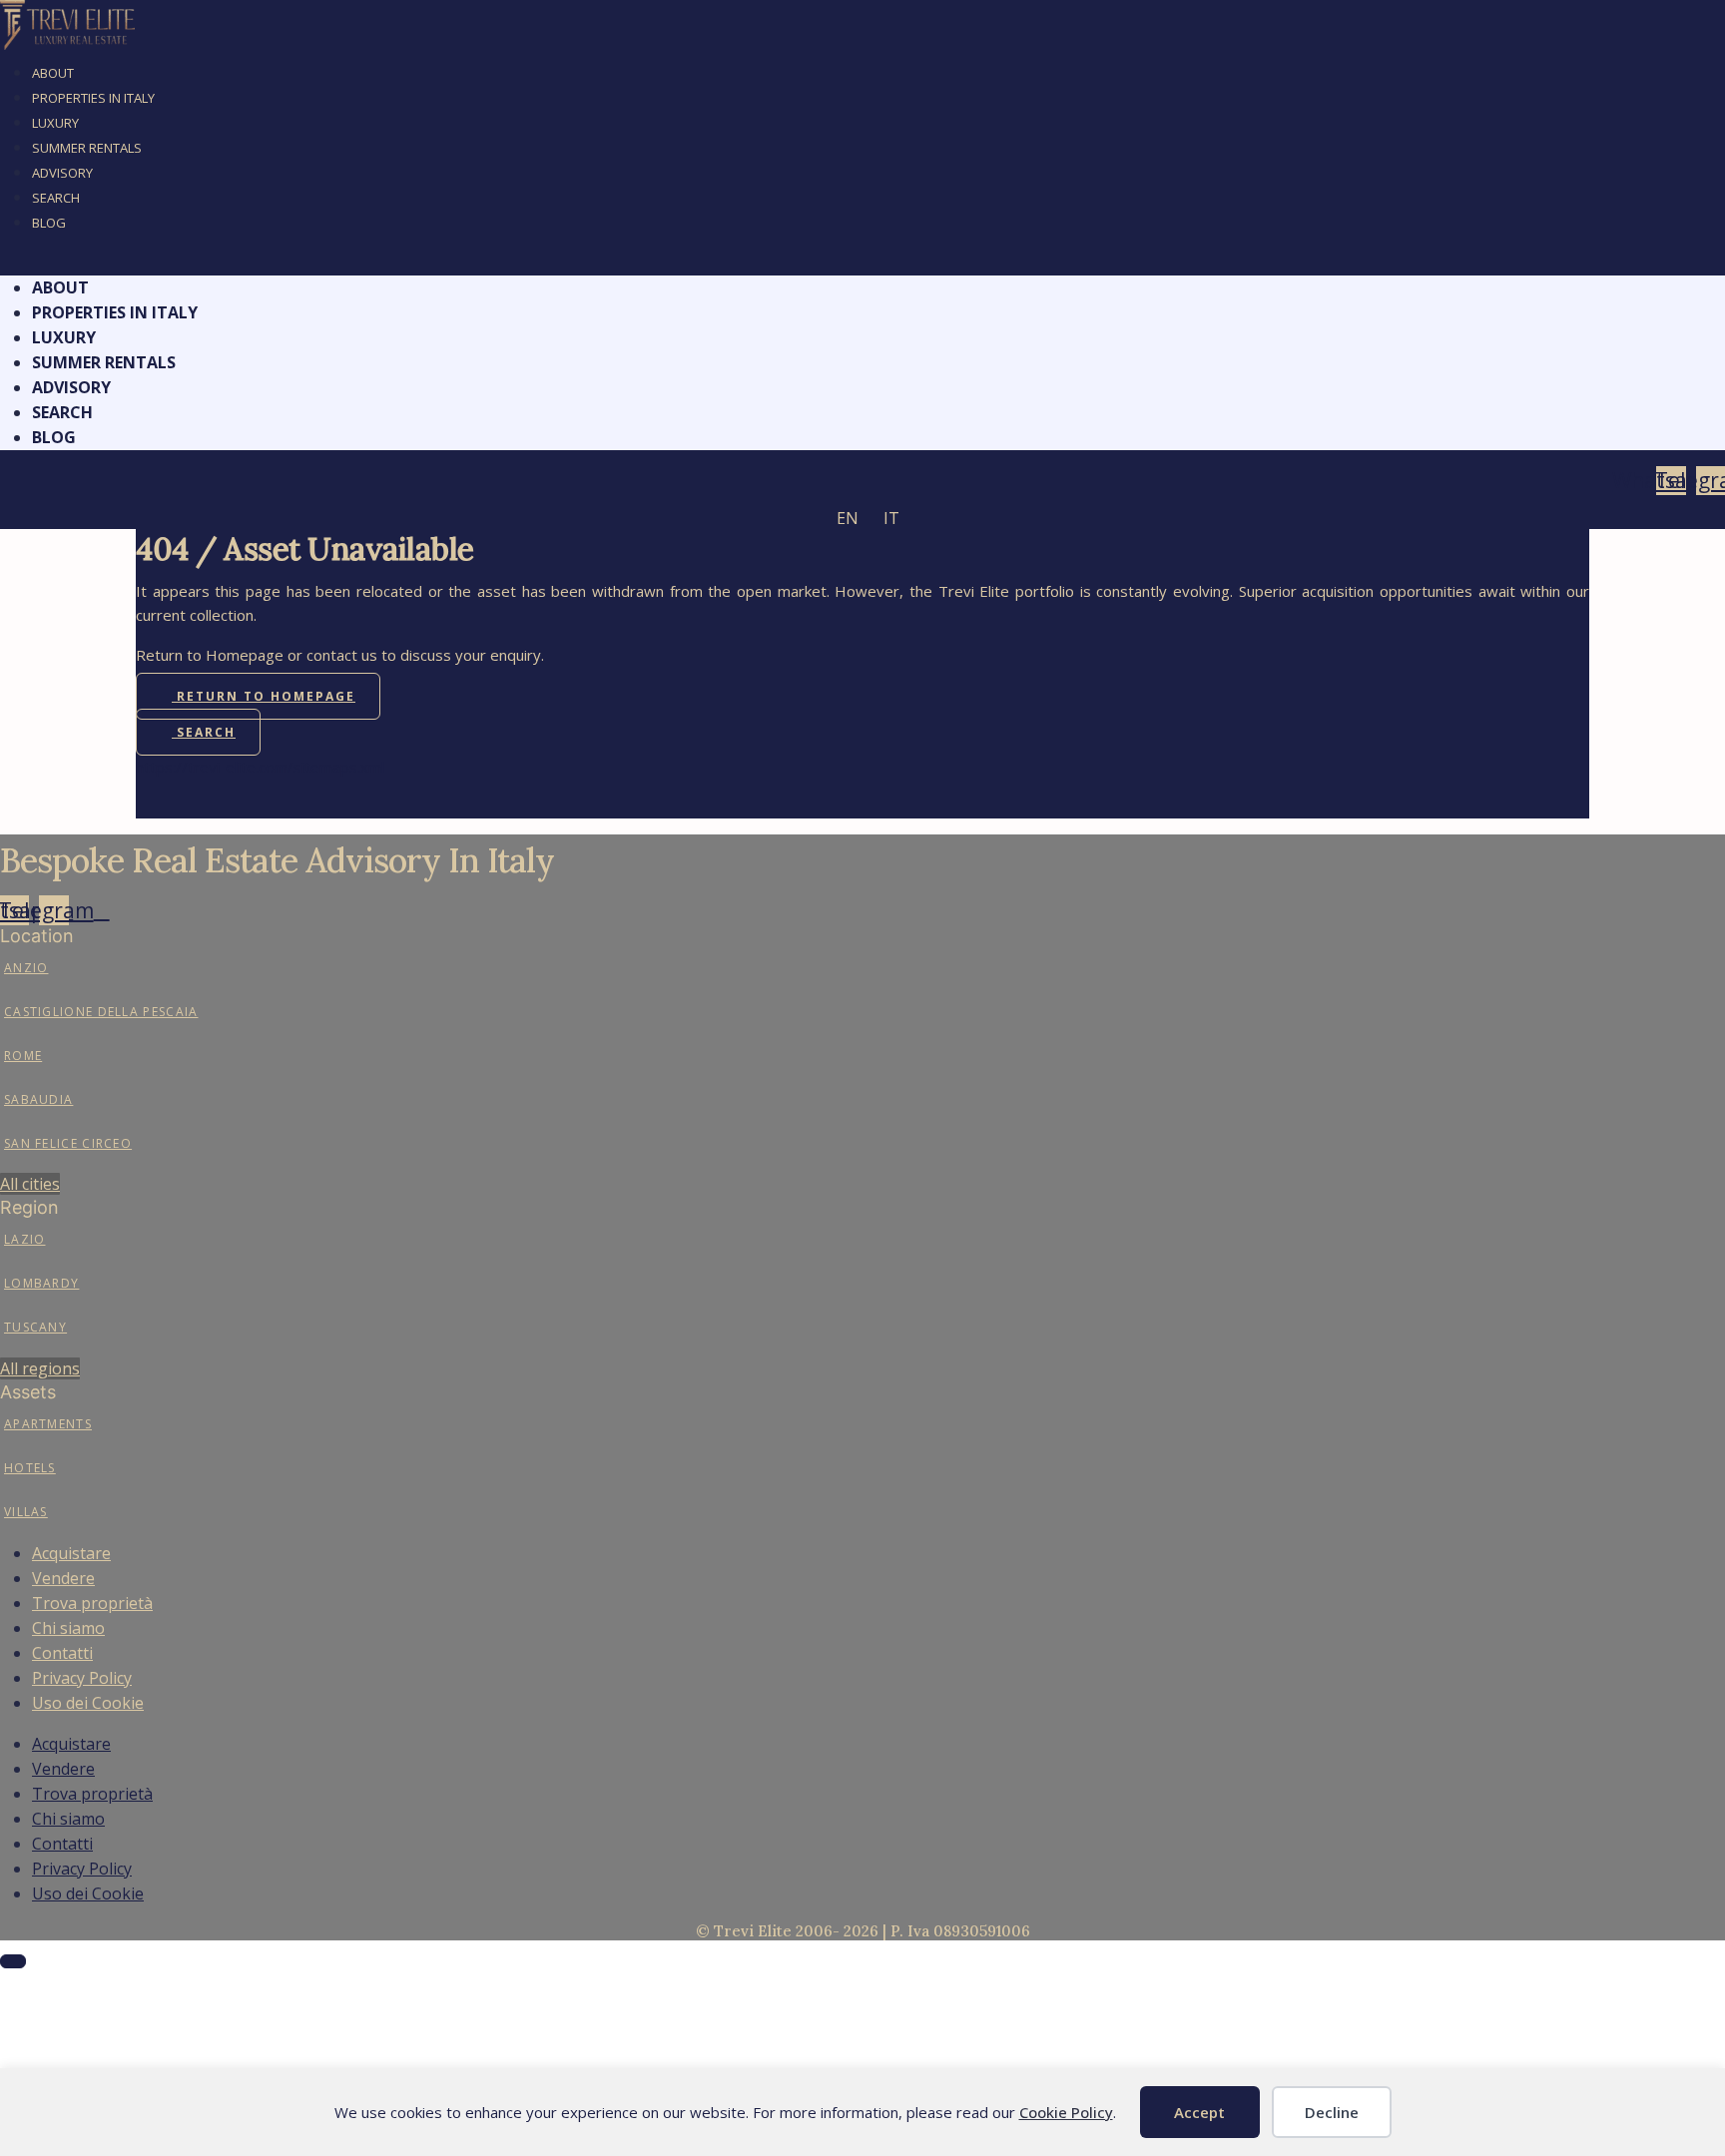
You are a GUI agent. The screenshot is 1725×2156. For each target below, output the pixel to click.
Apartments (48, 1424)
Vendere (63, 1578)
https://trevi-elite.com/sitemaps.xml (260, 767)
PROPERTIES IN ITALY (93, 98)
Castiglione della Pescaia (101, 1012)
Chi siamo (68, 1628)
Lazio (25, 1239)
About (53, 73)
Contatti (62, 1653)
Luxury (55, 123)
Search (56, 198)
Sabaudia (38, 1099)
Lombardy (41, 1283)
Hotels (30, 1468)
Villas (26, 1512)
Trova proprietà (92, 1603)
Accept (1199, 2112)
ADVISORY (62, 173)
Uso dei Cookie (88, 1703)
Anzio (26, 968)
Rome (23, 1056)
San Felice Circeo (68, 1143)
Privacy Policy (82, 1678)
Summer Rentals (87, 148)
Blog (49, 223)
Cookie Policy (1066, 2112)
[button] (862, 263)
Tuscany (35, 1327)
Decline (1332, 2112)
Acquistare (71, 1553)
